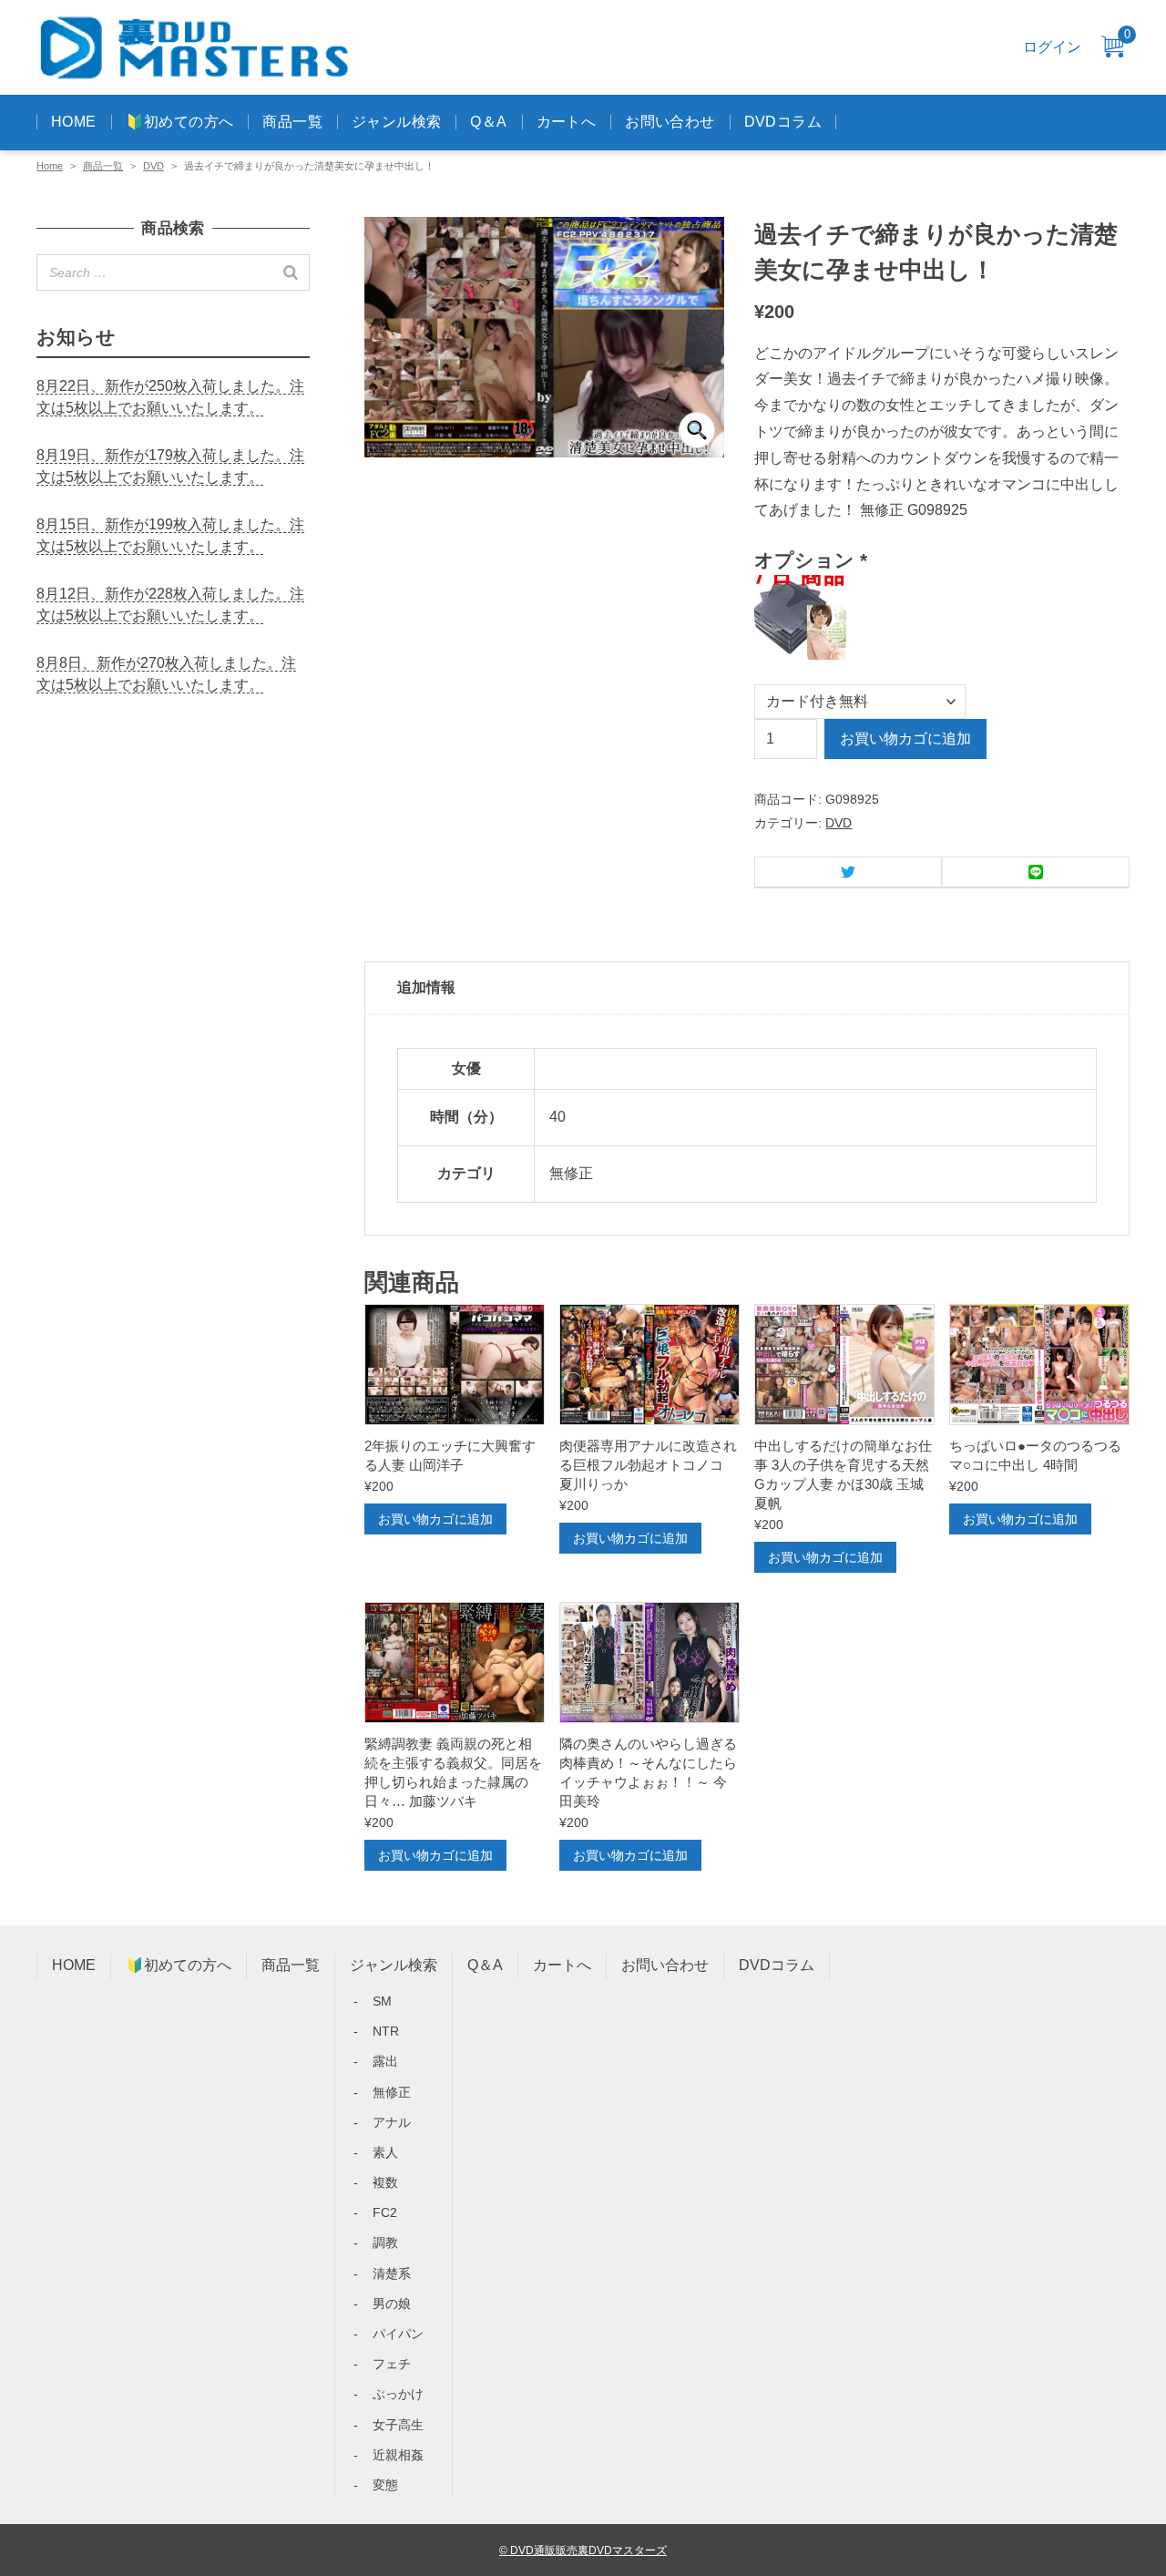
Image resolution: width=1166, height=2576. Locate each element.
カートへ (567, 122)
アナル (392, 2122)
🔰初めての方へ (180, 122)
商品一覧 (292, 122)
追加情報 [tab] (426, 987)
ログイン (1052, 47)
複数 (385, 2182)
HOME (74, 122)
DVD (153, 166)
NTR (386, 2031)
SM (382, 2001)
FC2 (385, 2212)
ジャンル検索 (396, 122)
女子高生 (398, 2425)
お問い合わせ (670, 122)
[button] (697, 430)
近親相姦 (398, 2455)
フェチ (392, 2364)
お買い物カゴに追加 (905, 739)
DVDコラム (783, 122)
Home (50, 166)
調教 (385, 2242)
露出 (385, 2061)
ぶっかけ (398, 2394)
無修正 (392, 2092)
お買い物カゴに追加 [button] (435, 1519)
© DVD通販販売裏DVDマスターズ (583, 2550)
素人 (385, 2152)
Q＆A (488, 122)
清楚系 (392, 2273)
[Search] (291, 272)
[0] (1112, 48)
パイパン (398, 2334)
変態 (385, 2485)
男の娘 (392, 2304)
